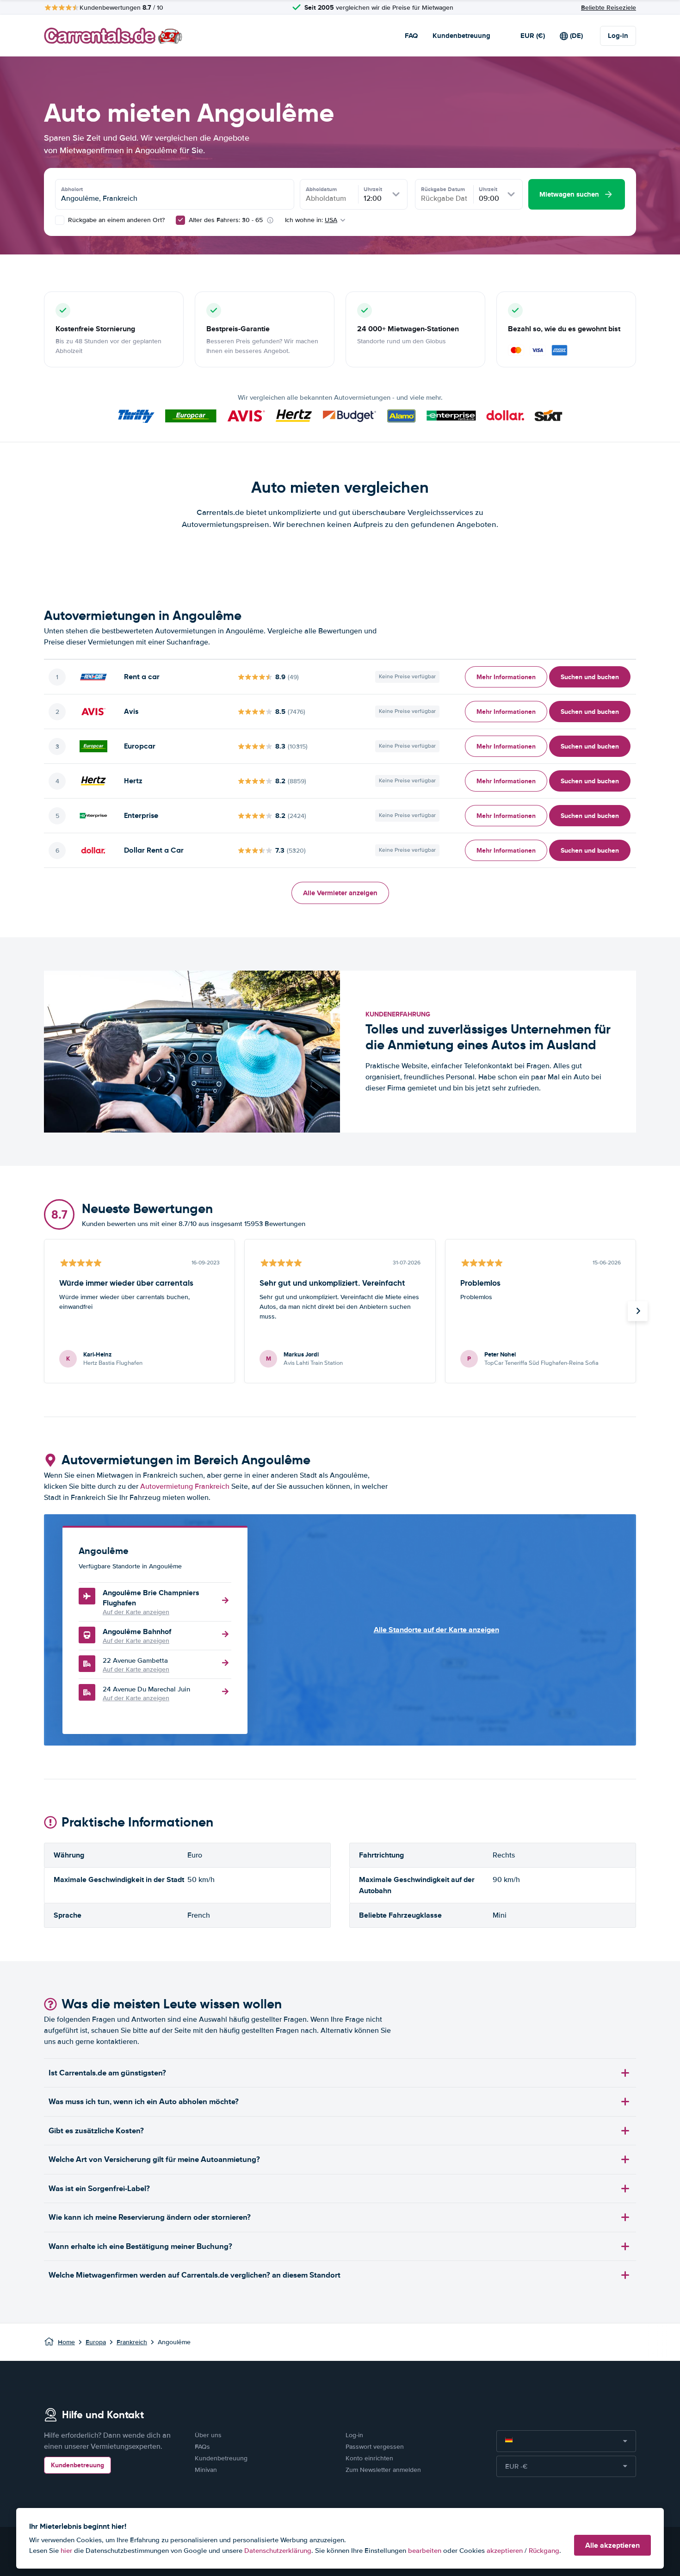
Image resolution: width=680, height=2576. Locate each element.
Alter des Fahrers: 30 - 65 (226, 220)
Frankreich (132, 2342)
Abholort (72, 189)
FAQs (202, 2447)
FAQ (411, 36)
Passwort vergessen (375, 2447)
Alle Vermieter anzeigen (340, 893)
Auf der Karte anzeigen (136, 1612)
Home (66, 2342)
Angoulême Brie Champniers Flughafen (151, 1598)
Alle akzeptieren (612, 2545)
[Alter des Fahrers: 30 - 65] (180, 220)
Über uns (208, 2435)
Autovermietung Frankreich (185, 1486)
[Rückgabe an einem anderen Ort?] (60, 220)
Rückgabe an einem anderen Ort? (115, 220)
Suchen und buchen (590, 677)
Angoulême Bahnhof (137, 1632)
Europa (96, 2342)
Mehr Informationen (506, 677)
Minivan (206, 2470)
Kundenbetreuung (461, 36)
